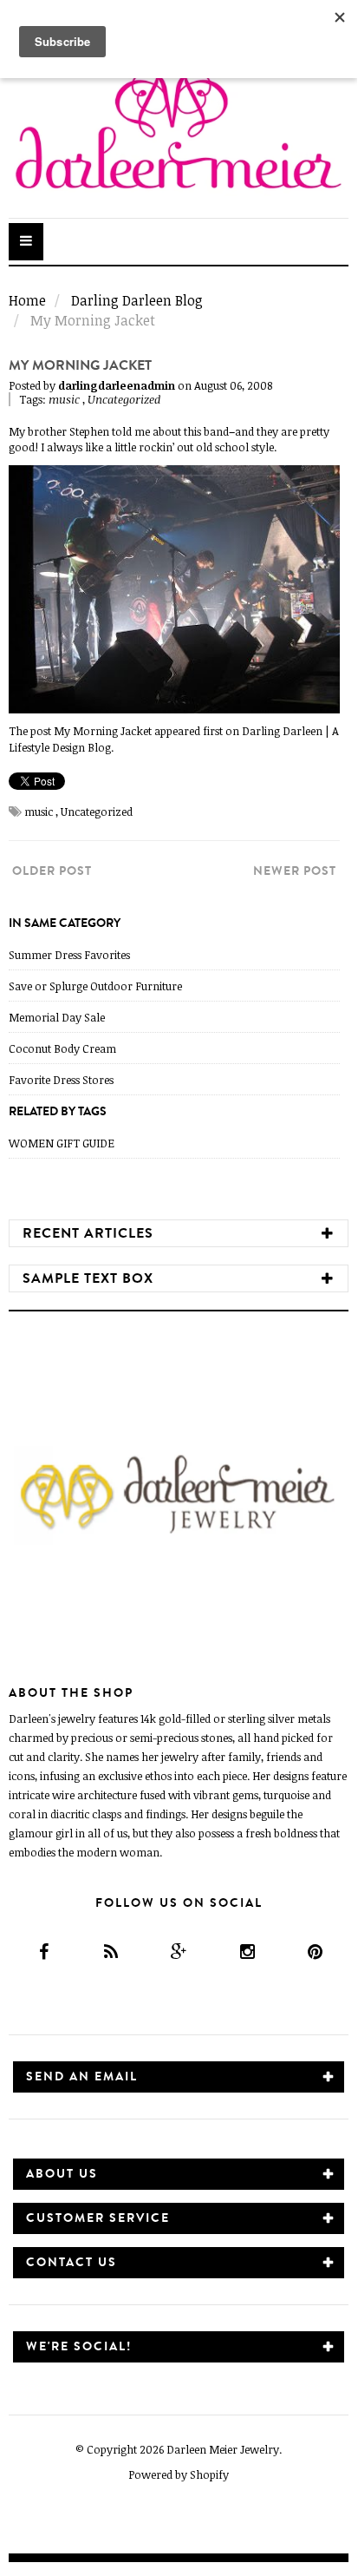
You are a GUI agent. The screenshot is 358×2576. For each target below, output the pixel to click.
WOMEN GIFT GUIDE (62, 1143)
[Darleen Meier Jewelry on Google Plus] (178, 1952)
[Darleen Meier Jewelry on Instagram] (247, 1952)
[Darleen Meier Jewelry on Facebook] (42, 1952)
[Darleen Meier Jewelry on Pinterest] (314, 1952)
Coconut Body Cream (62, 1048)
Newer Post (295, 871)
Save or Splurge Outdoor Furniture (95, 986)
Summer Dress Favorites (69, 955)
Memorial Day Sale (57, 1017)
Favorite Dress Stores (61, 1080)
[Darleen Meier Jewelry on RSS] (111, 1952)
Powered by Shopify (179, 2474)
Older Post (52, 871)
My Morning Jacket (103, 731)
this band (205, 431)
